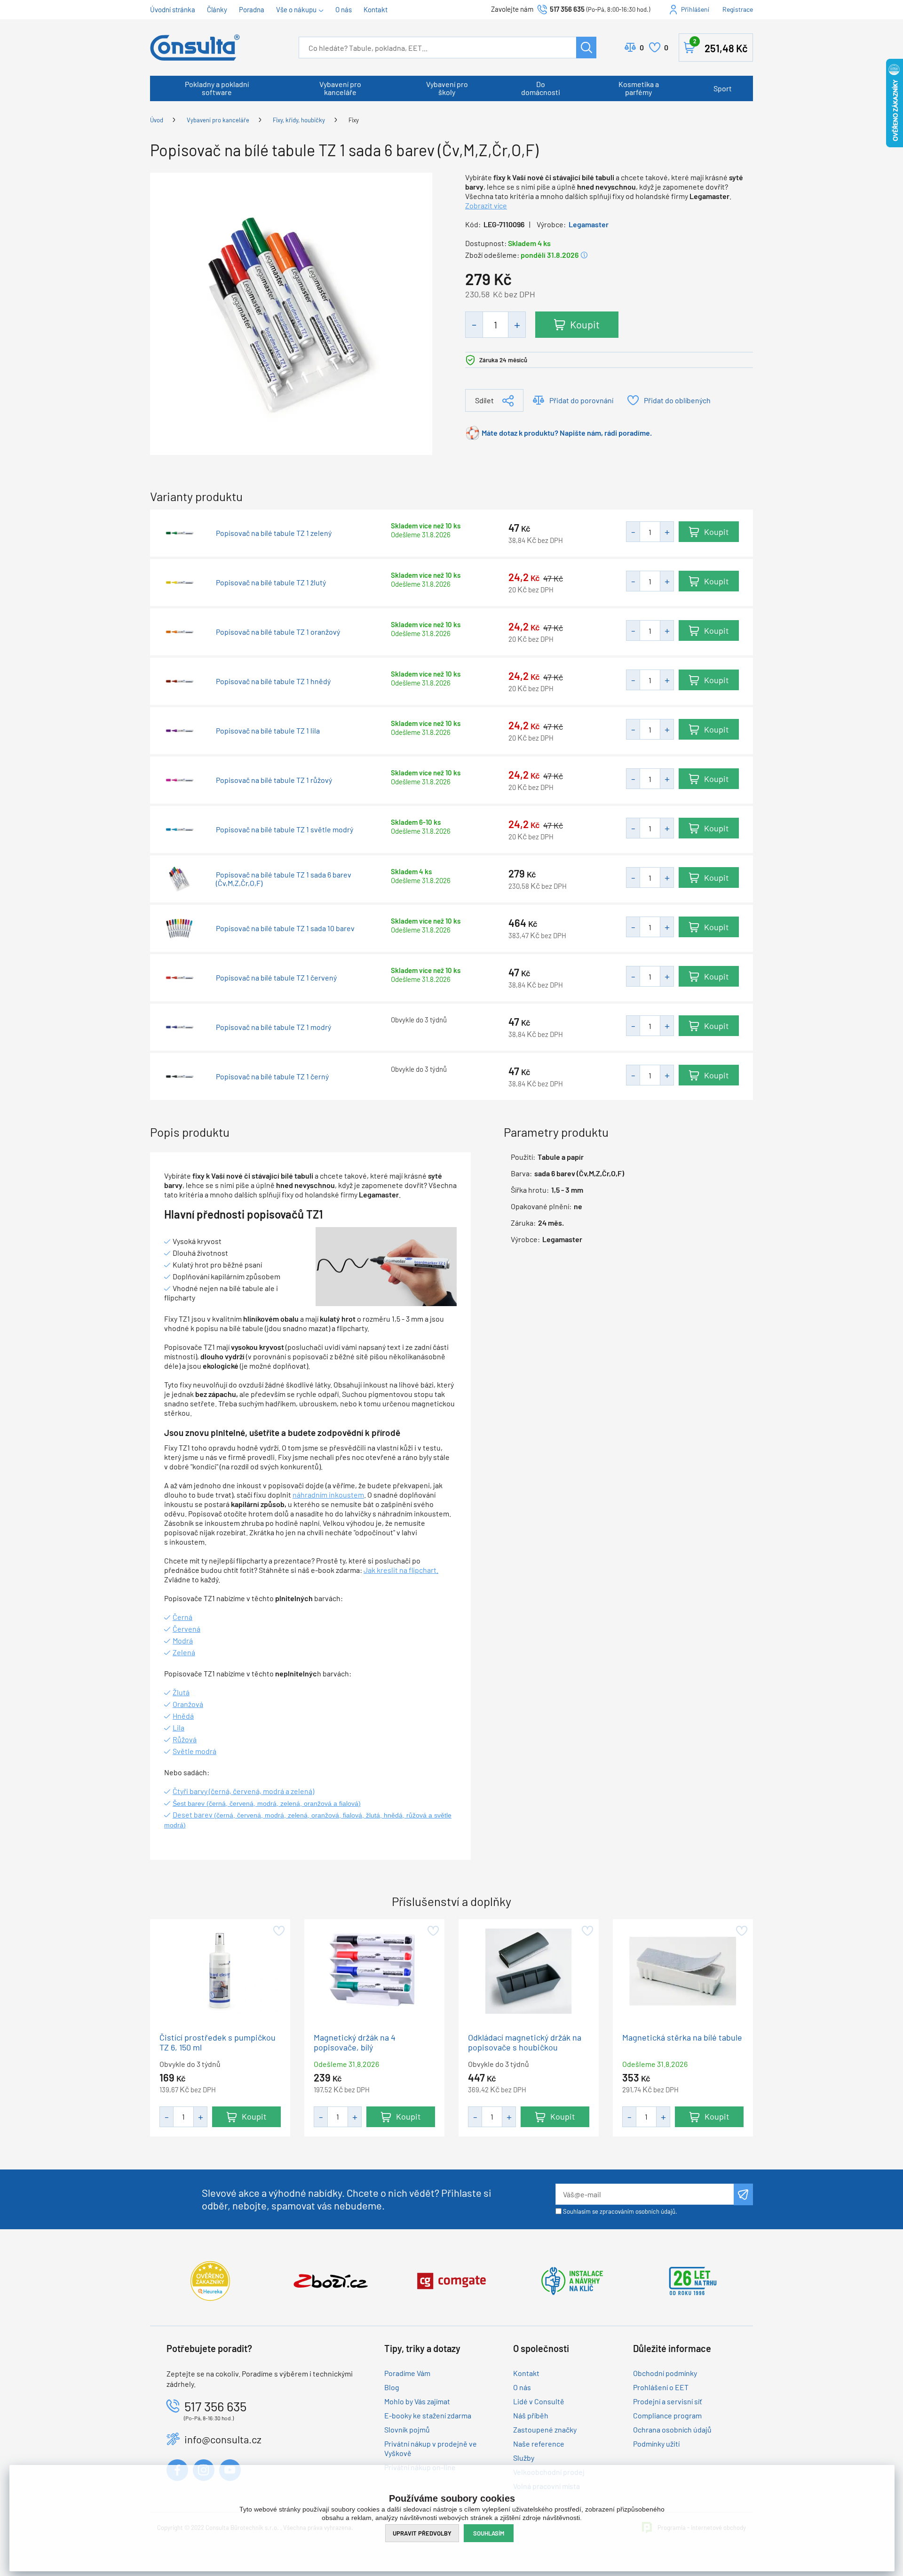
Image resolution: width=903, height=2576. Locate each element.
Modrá (183, 1640)
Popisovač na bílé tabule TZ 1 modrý (273, 1027)
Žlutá (181, 1692)
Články (217, 9)
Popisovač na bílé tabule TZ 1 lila (268, 731)
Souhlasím (489, 2533)
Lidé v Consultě (539, 2401)
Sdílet (484, 400)
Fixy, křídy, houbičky (299, 120)
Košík (721, 46)
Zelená (184, 1652)
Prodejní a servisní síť (668, 2401)
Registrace (738, 9)
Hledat (586, 48)
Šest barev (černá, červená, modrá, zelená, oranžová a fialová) (267, 1803)
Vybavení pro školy (447, 88)
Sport (723, 88)
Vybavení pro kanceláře (340, 88)
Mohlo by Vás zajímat (417, 2401)
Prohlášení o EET (661, 2387)
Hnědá (183, 1716)
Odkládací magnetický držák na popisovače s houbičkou (525, 2042)
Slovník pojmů (407, 2429)
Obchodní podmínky (665, 2373)
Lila (178, 1727)
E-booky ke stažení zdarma (428, 2415)
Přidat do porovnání (581, 400)
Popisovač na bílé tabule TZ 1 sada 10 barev (285, 928)
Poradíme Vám (407, 2373)
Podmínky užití (656, 2444)
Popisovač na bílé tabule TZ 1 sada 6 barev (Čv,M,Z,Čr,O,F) (284, 879)
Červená (186, 1629)
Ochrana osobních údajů (672, 2429)
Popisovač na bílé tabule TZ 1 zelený (274, 533)
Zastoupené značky (545, 2429)
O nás (344, 9)
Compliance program (667, 2415)
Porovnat (642, 47)
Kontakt (376, 9)
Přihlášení (695, 9)
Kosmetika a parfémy (639, 88)
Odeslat (743, 2194)
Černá (182, 1617)
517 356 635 (567, 9)
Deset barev (193, 1814)
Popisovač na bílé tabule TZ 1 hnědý (273, 681)
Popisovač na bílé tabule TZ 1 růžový (274, 780)
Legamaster (589, 224)
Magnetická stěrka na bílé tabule (682, 2038)
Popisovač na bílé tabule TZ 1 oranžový (278, 632)
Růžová (185, 1739)
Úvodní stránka (173, 9)
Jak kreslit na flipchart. (401, 1570)
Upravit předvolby (422, 2533)
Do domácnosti (541, 88)
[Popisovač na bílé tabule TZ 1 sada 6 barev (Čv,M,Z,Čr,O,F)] (291, 313)
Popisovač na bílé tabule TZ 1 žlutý (271, 582)
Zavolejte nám (513, 9)
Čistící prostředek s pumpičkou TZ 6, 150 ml (218, 2042)
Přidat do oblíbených (677, 400)
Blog (392, 2387)
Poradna (252, 9)
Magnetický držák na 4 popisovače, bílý (355, 2042)
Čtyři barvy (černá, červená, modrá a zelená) (243, 1791)
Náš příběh (531, 2415)
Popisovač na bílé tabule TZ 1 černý (272, 1077)
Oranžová (188, 1704)
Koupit (585, 324)
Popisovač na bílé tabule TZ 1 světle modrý (285, 829)
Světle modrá (194, 1751)
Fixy (354, 120)
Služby (524, 2458)
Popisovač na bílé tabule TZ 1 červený (276, 978)
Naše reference (539, 2444)
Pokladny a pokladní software (217, 88)
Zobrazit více (486, 205)
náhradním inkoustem (328, 1495)
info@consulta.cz (223, 2439)
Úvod (157, 120)
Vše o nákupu (296, 9)
